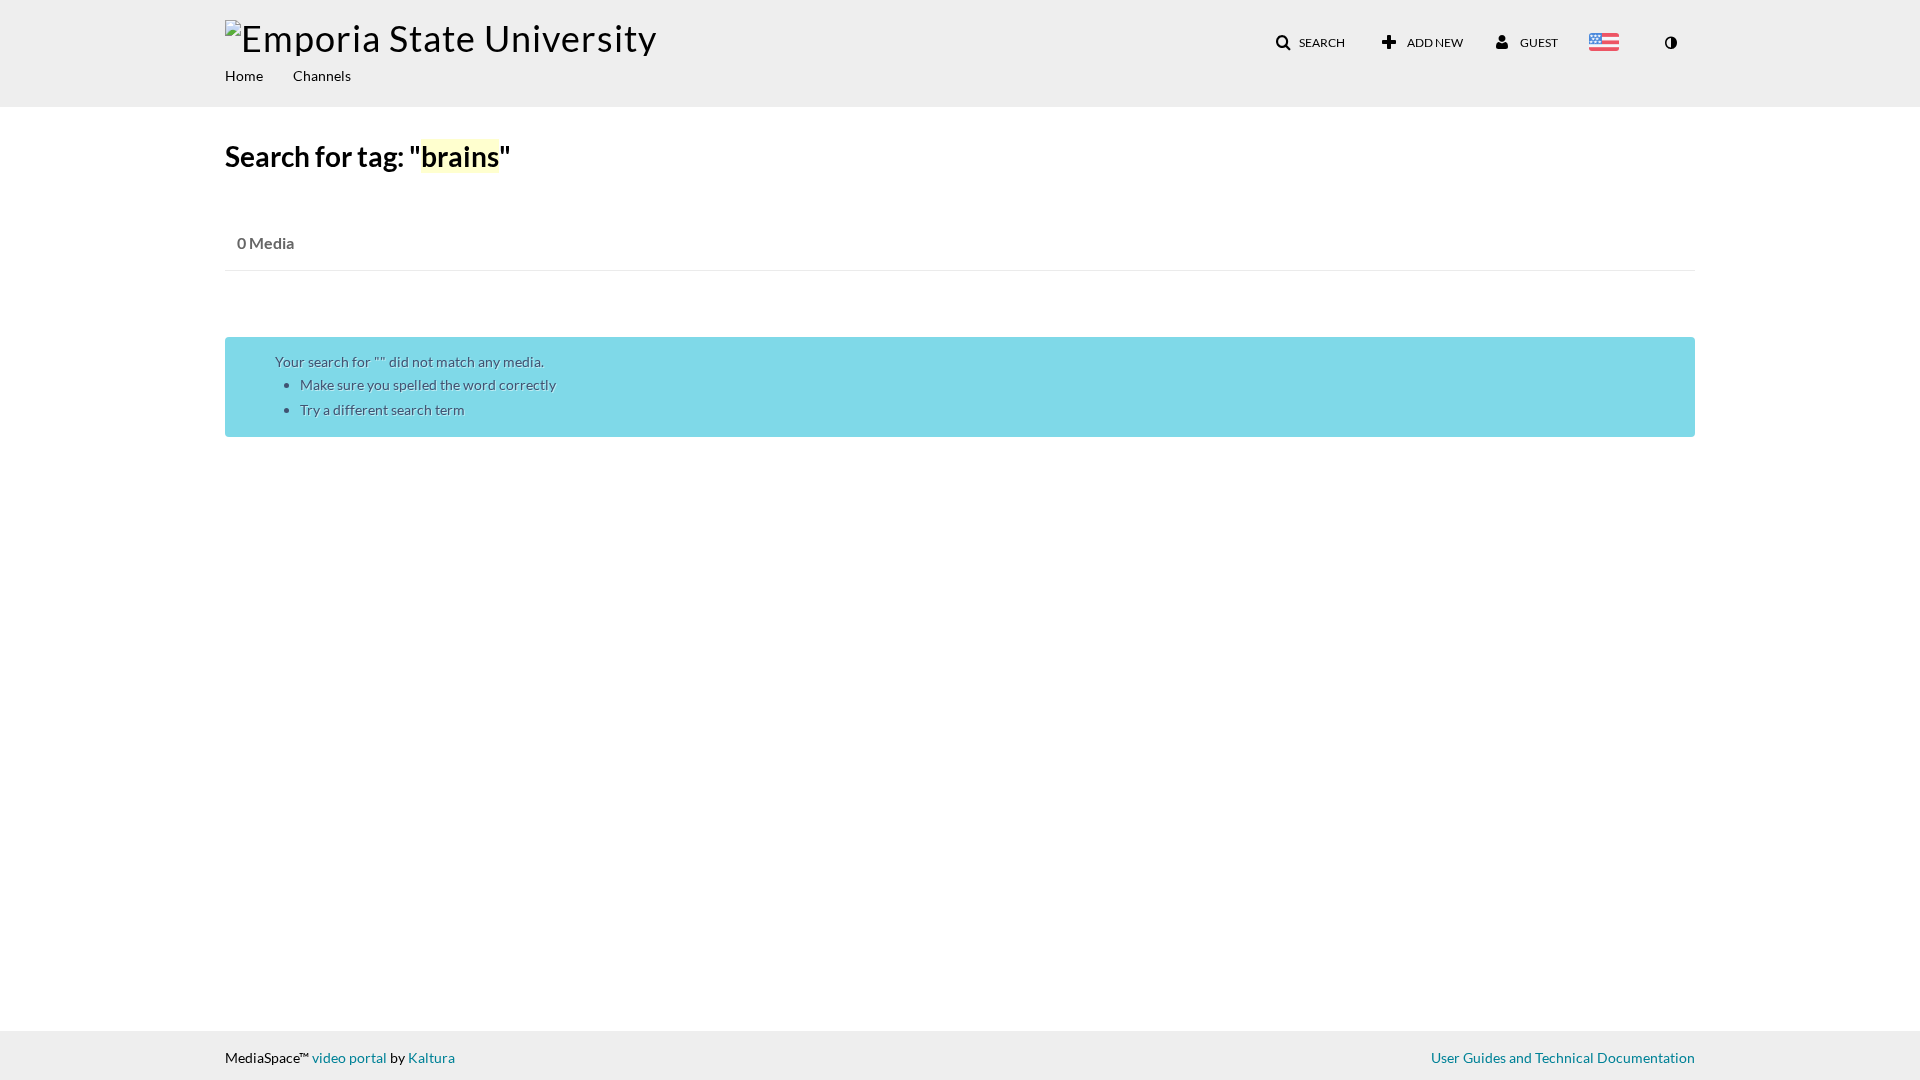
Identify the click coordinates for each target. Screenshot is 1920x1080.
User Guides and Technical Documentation (1563, 1057)
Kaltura (431, 1057)
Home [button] (244, 75)
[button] (1310, 43)
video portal (349, 1057)
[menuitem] (259, 74)
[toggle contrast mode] (1670, 43)
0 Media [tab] (265, 242)
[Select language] (1608, 44)
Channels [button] (322, 75)
